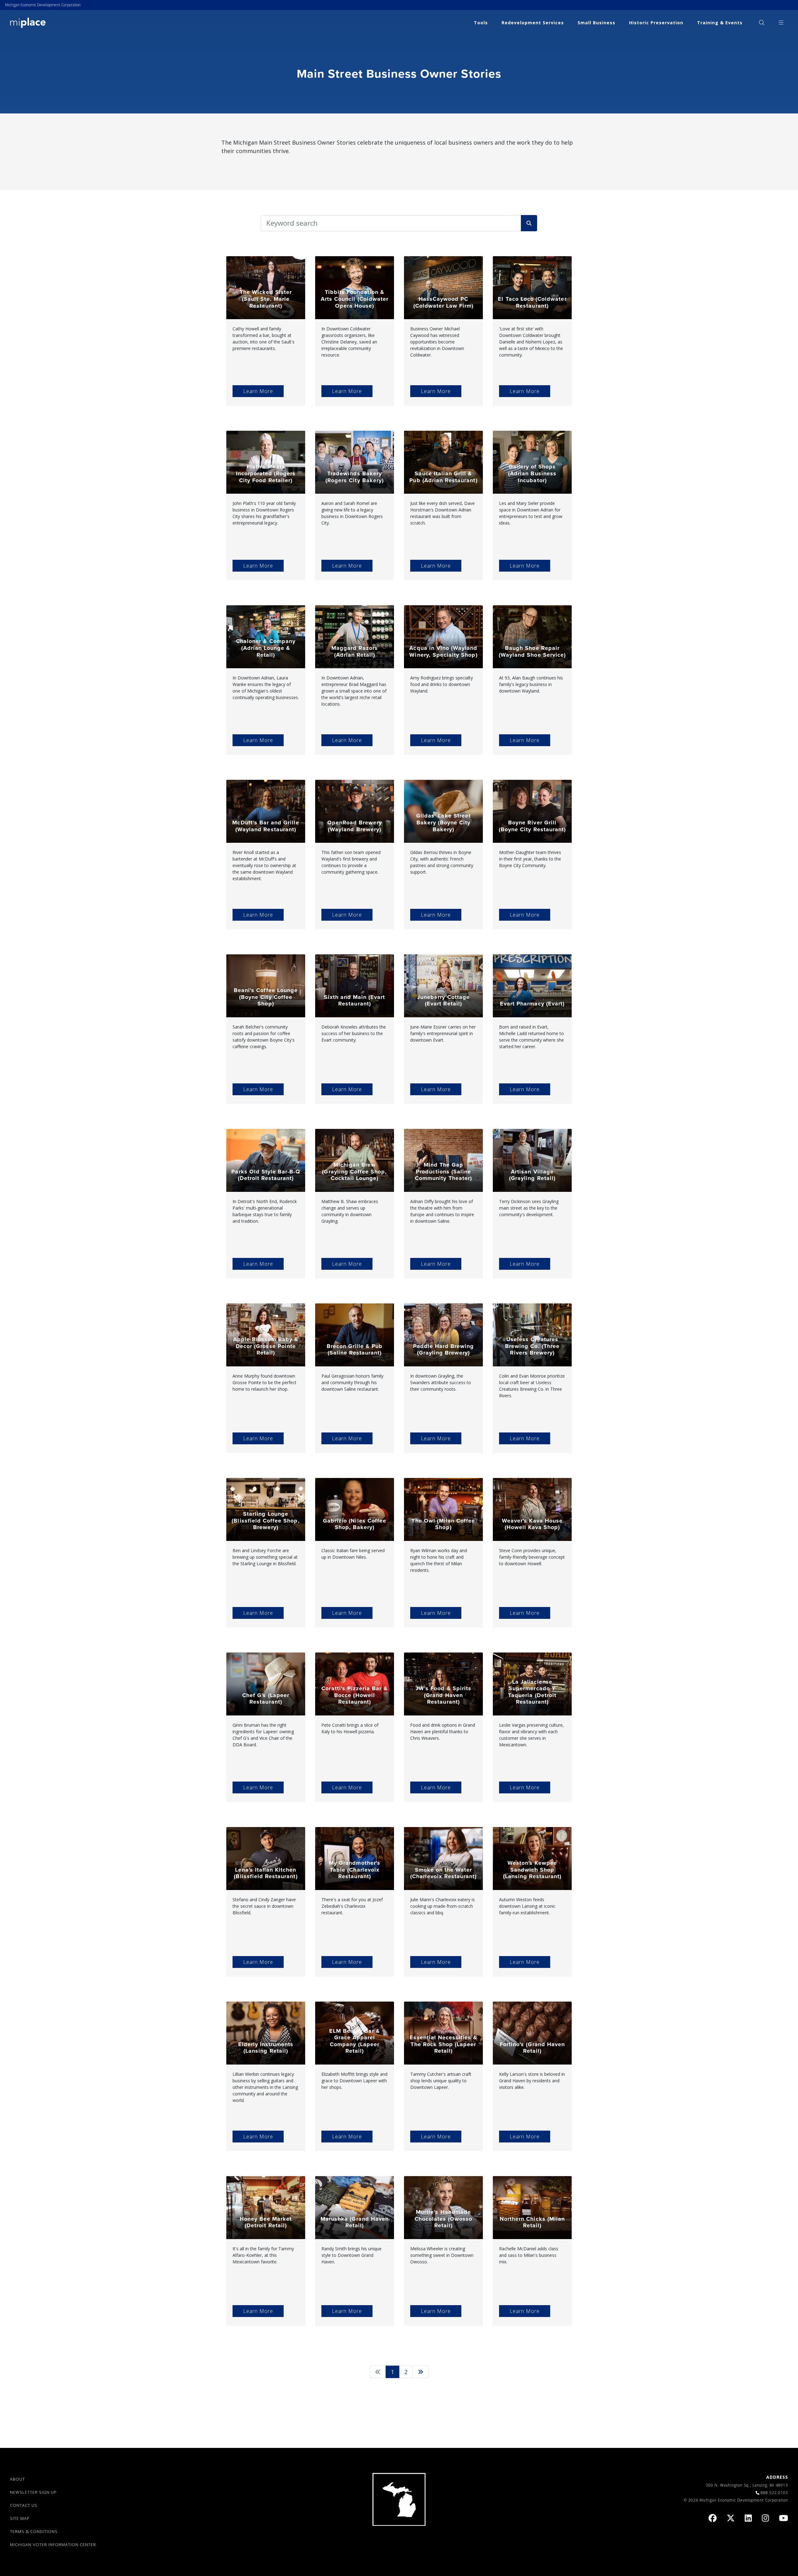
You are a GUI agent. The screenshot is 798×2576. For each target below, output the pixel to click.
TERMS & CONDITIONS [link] (34, 2531)
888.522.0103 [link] (774, 2493)
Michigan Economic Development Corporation (43, 5)
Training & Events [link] (720, 23)
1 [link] (395, 2372)
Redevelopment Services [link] (533, 23)
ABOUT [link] (17, 2479)
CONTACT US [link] (24, 2505)
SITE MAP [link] (20, 2518)
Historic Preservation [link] (656, 23)
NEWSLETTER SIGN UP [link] (33, 2492)
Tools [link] (481, 23)
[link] (28, 22)
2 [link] (406, 2372)
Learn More (258, 391)
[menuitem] (762, 23)
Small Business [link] (596, 23)
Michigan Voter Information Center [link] (53, 2545)
